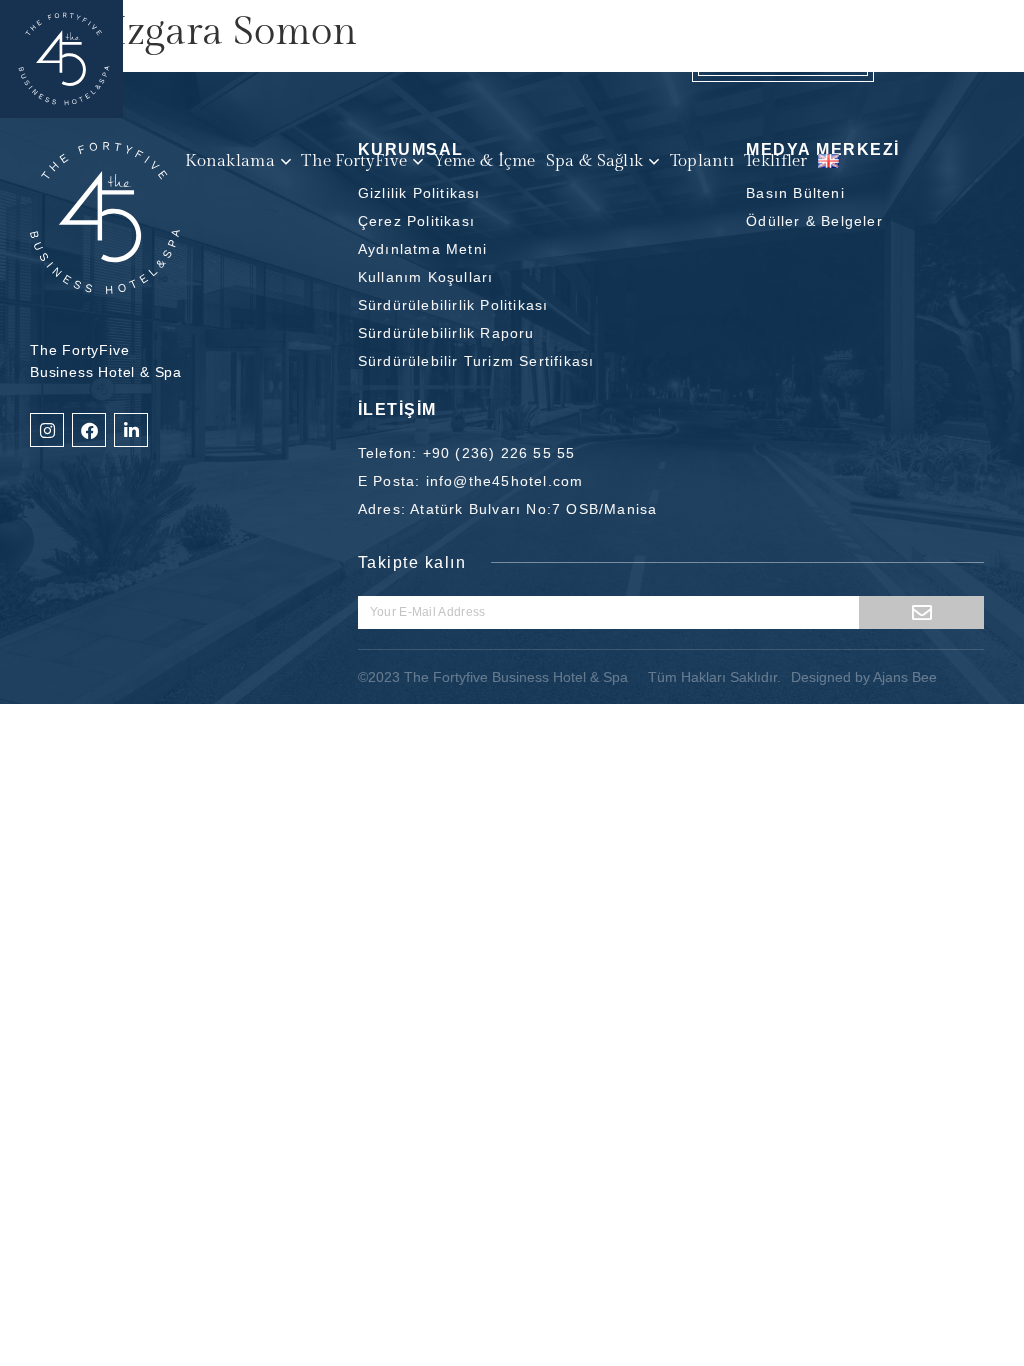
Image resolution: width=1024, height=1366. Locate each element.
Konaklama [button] (230, 161)
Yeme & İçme (484, 161)
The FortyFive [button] (354, 161)
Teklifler (776, 161)
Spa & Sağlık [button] (595, 161)
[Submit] (921, 612)
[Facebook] (89, 430)
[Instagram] (47, 430)
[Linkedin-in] (131, 430)
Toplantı (702, 161)
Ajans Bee (905, 677)
